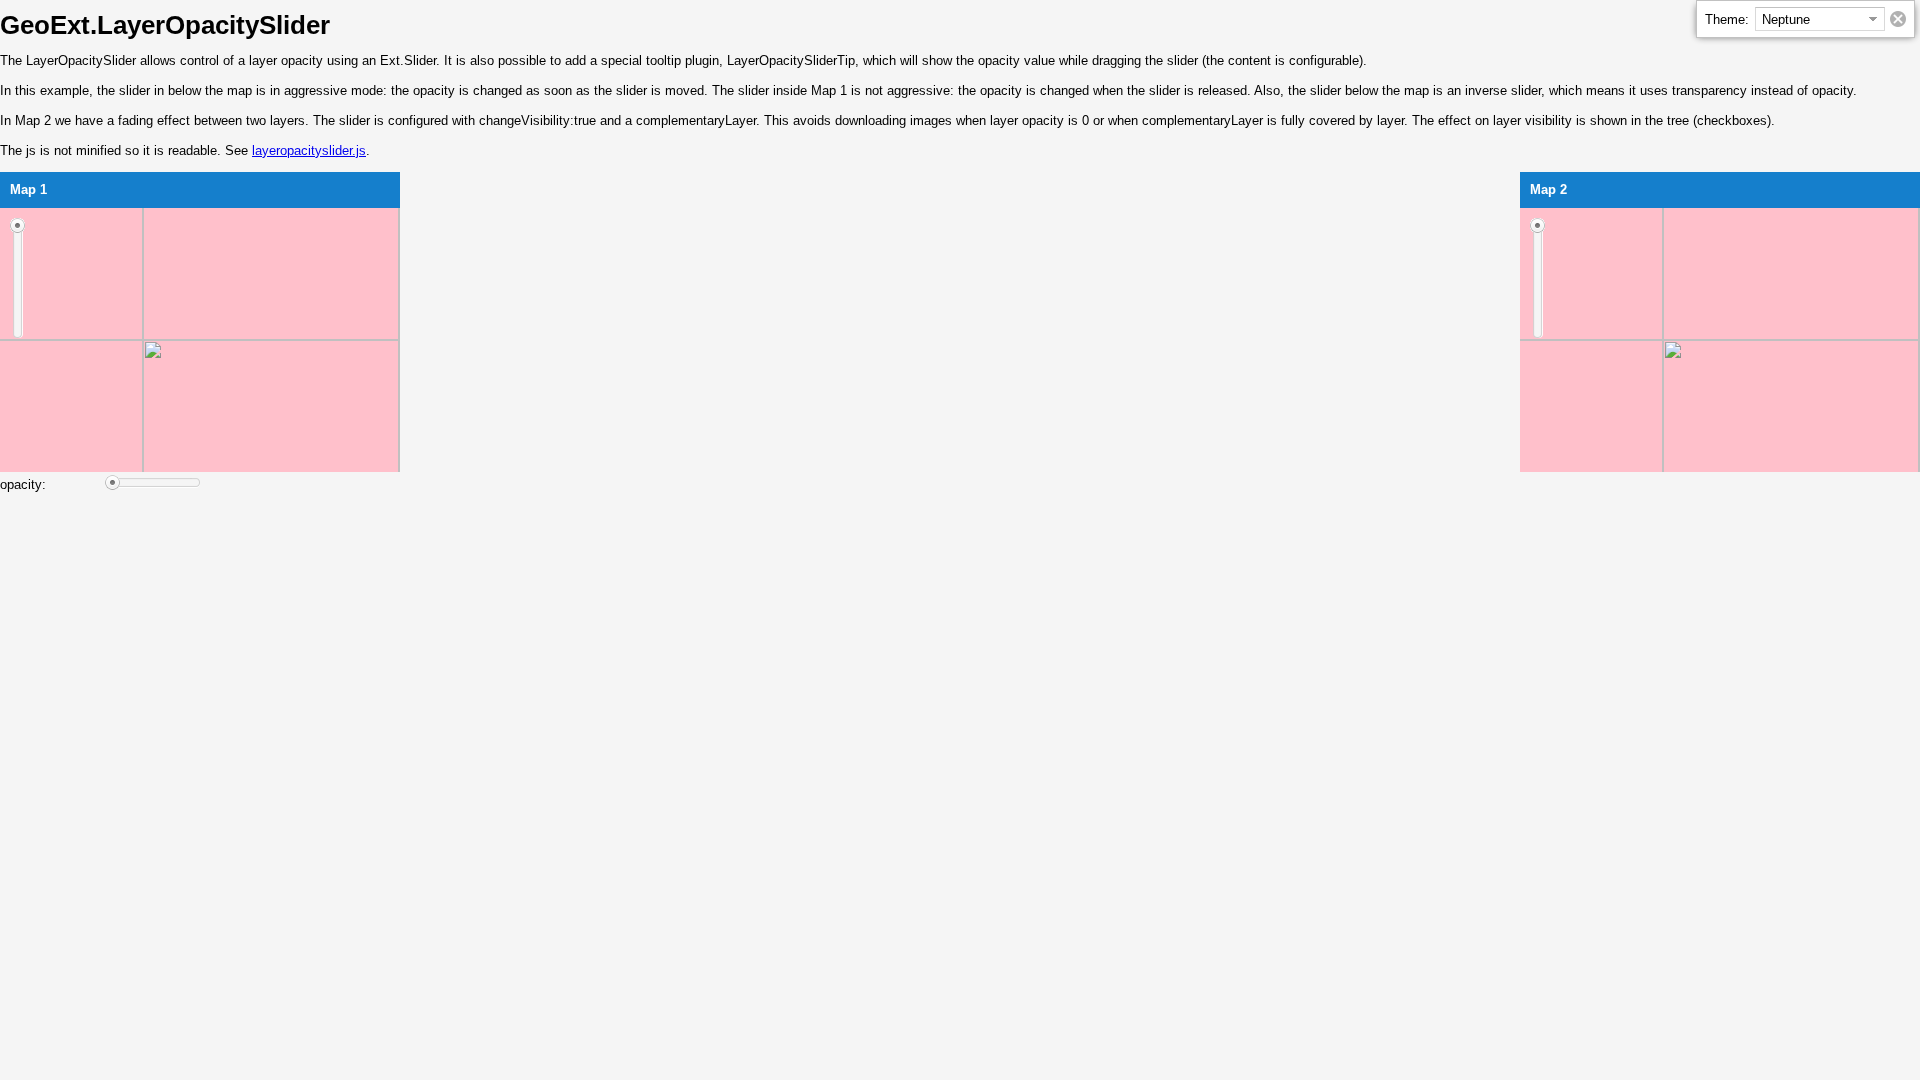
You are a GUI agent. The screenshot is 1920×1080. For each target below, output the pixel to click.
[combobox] (1809, 19)
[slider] (17, 278)
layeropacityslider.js (309, 150)
